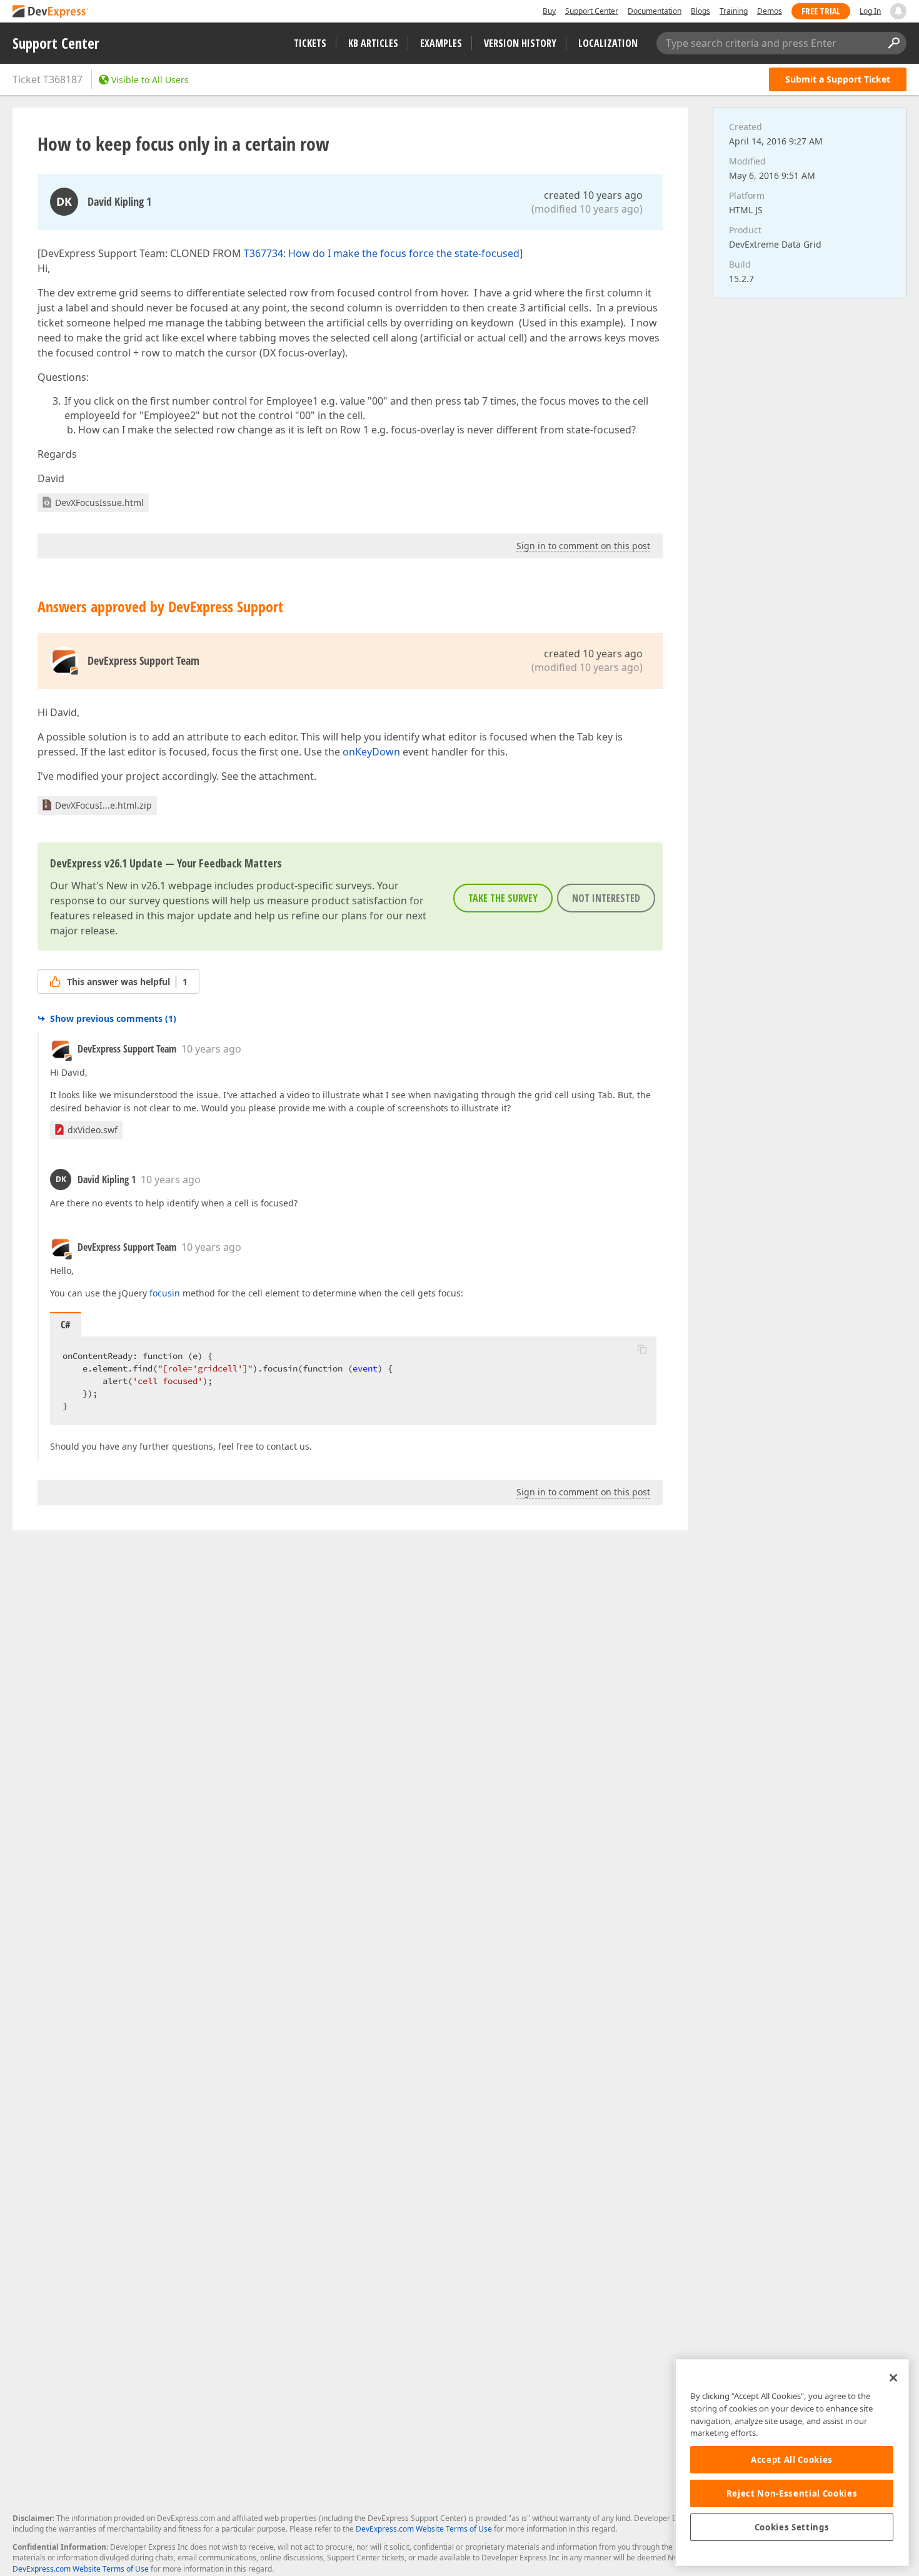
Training (734, 11)
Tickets (310, 43)
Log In (870, 11)
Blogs (701, 11)
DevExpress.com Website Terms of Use (424, 2529)
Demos (770, 11)
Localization (608, 43)
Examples (441, 43)
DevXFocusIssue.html (99, 503)
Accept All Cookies (792, 2460)
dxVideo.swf (93, 1130)
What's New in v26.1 (118, 886)
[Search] (893, 43)
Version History (520, 43)
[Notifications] (898, 11)
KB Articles (373, 43)
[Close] (893, 2378)
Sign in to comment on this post (583, 546)
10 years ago (211, 1049)
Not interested (606, 898)
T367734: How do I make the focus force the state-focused (382, 253)
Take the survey (503, 898)
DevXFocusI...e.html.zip (103, 805)
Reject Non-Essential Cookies (792, 2493)
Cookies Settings (792, 2527)
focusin (165, 1293)
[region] (792, 2462)
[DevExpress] (51, 12)
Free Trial (821, 11)
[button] (642, 1349)
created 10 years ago (593, 195)
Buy (549, 11)
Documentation (655, 11)
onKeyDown (371, 752)
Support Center (592, 11)
